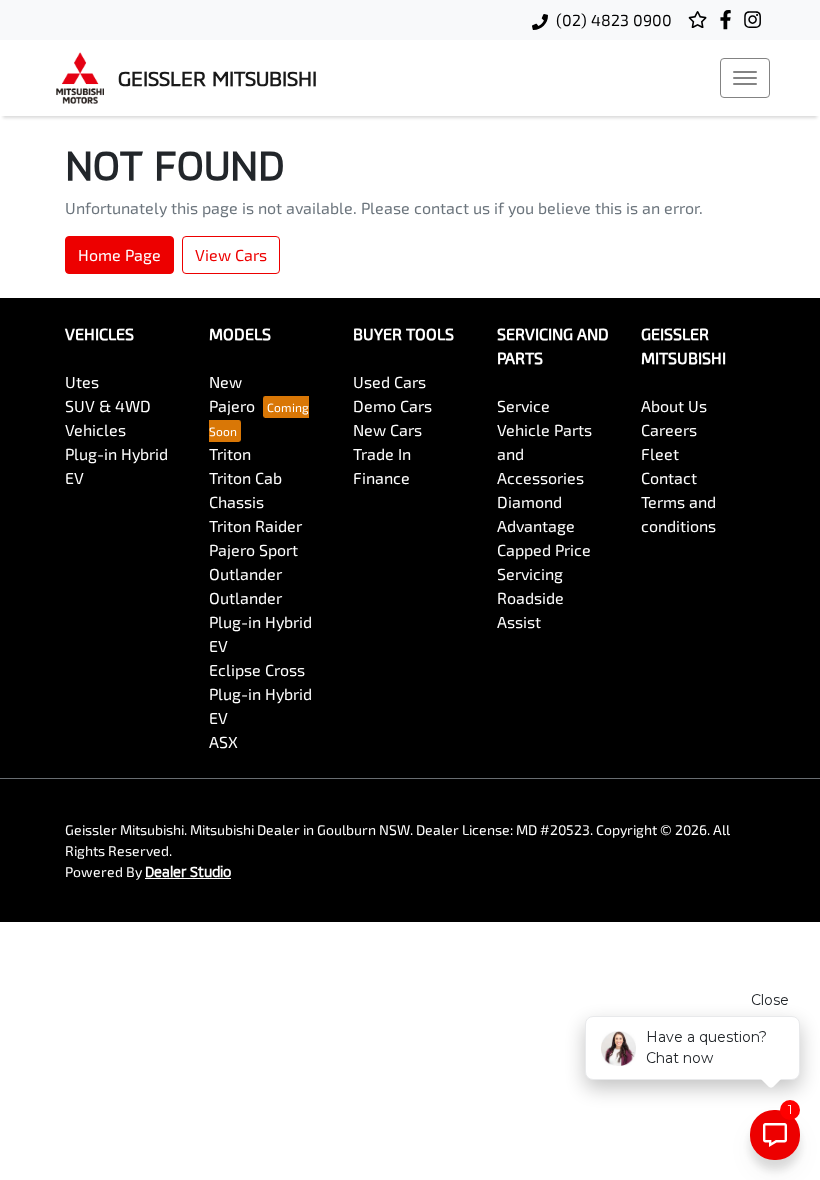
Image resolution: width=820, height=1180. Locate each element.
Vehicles (95, 429)
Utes (82, 381)
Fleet (660, 453)
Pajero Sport (253, 549)
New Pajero (232, 393)
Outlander (245, 573)
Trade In (382, 453)
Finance (381, 477)
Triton (230, 453)
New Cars (387, 429)
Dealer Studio (188, 871)
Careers (669, 429)
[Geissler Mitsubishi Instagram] (756, 19)
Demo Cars (392, 405)
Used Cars (389, 381)
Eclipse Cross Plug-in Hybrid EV (260, 693)
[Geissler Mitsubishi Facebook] (729, 19)
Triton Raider (255, 525)
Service (523, 405)
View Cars (231, 254)
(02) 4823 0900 (614, 19)
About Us (674, 405)
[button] (745, 78)
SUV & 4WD (108, 405)
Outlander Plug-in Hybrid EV (260, 621)
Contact (669, 477)
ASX (223, 741)
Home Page (119, 254)
